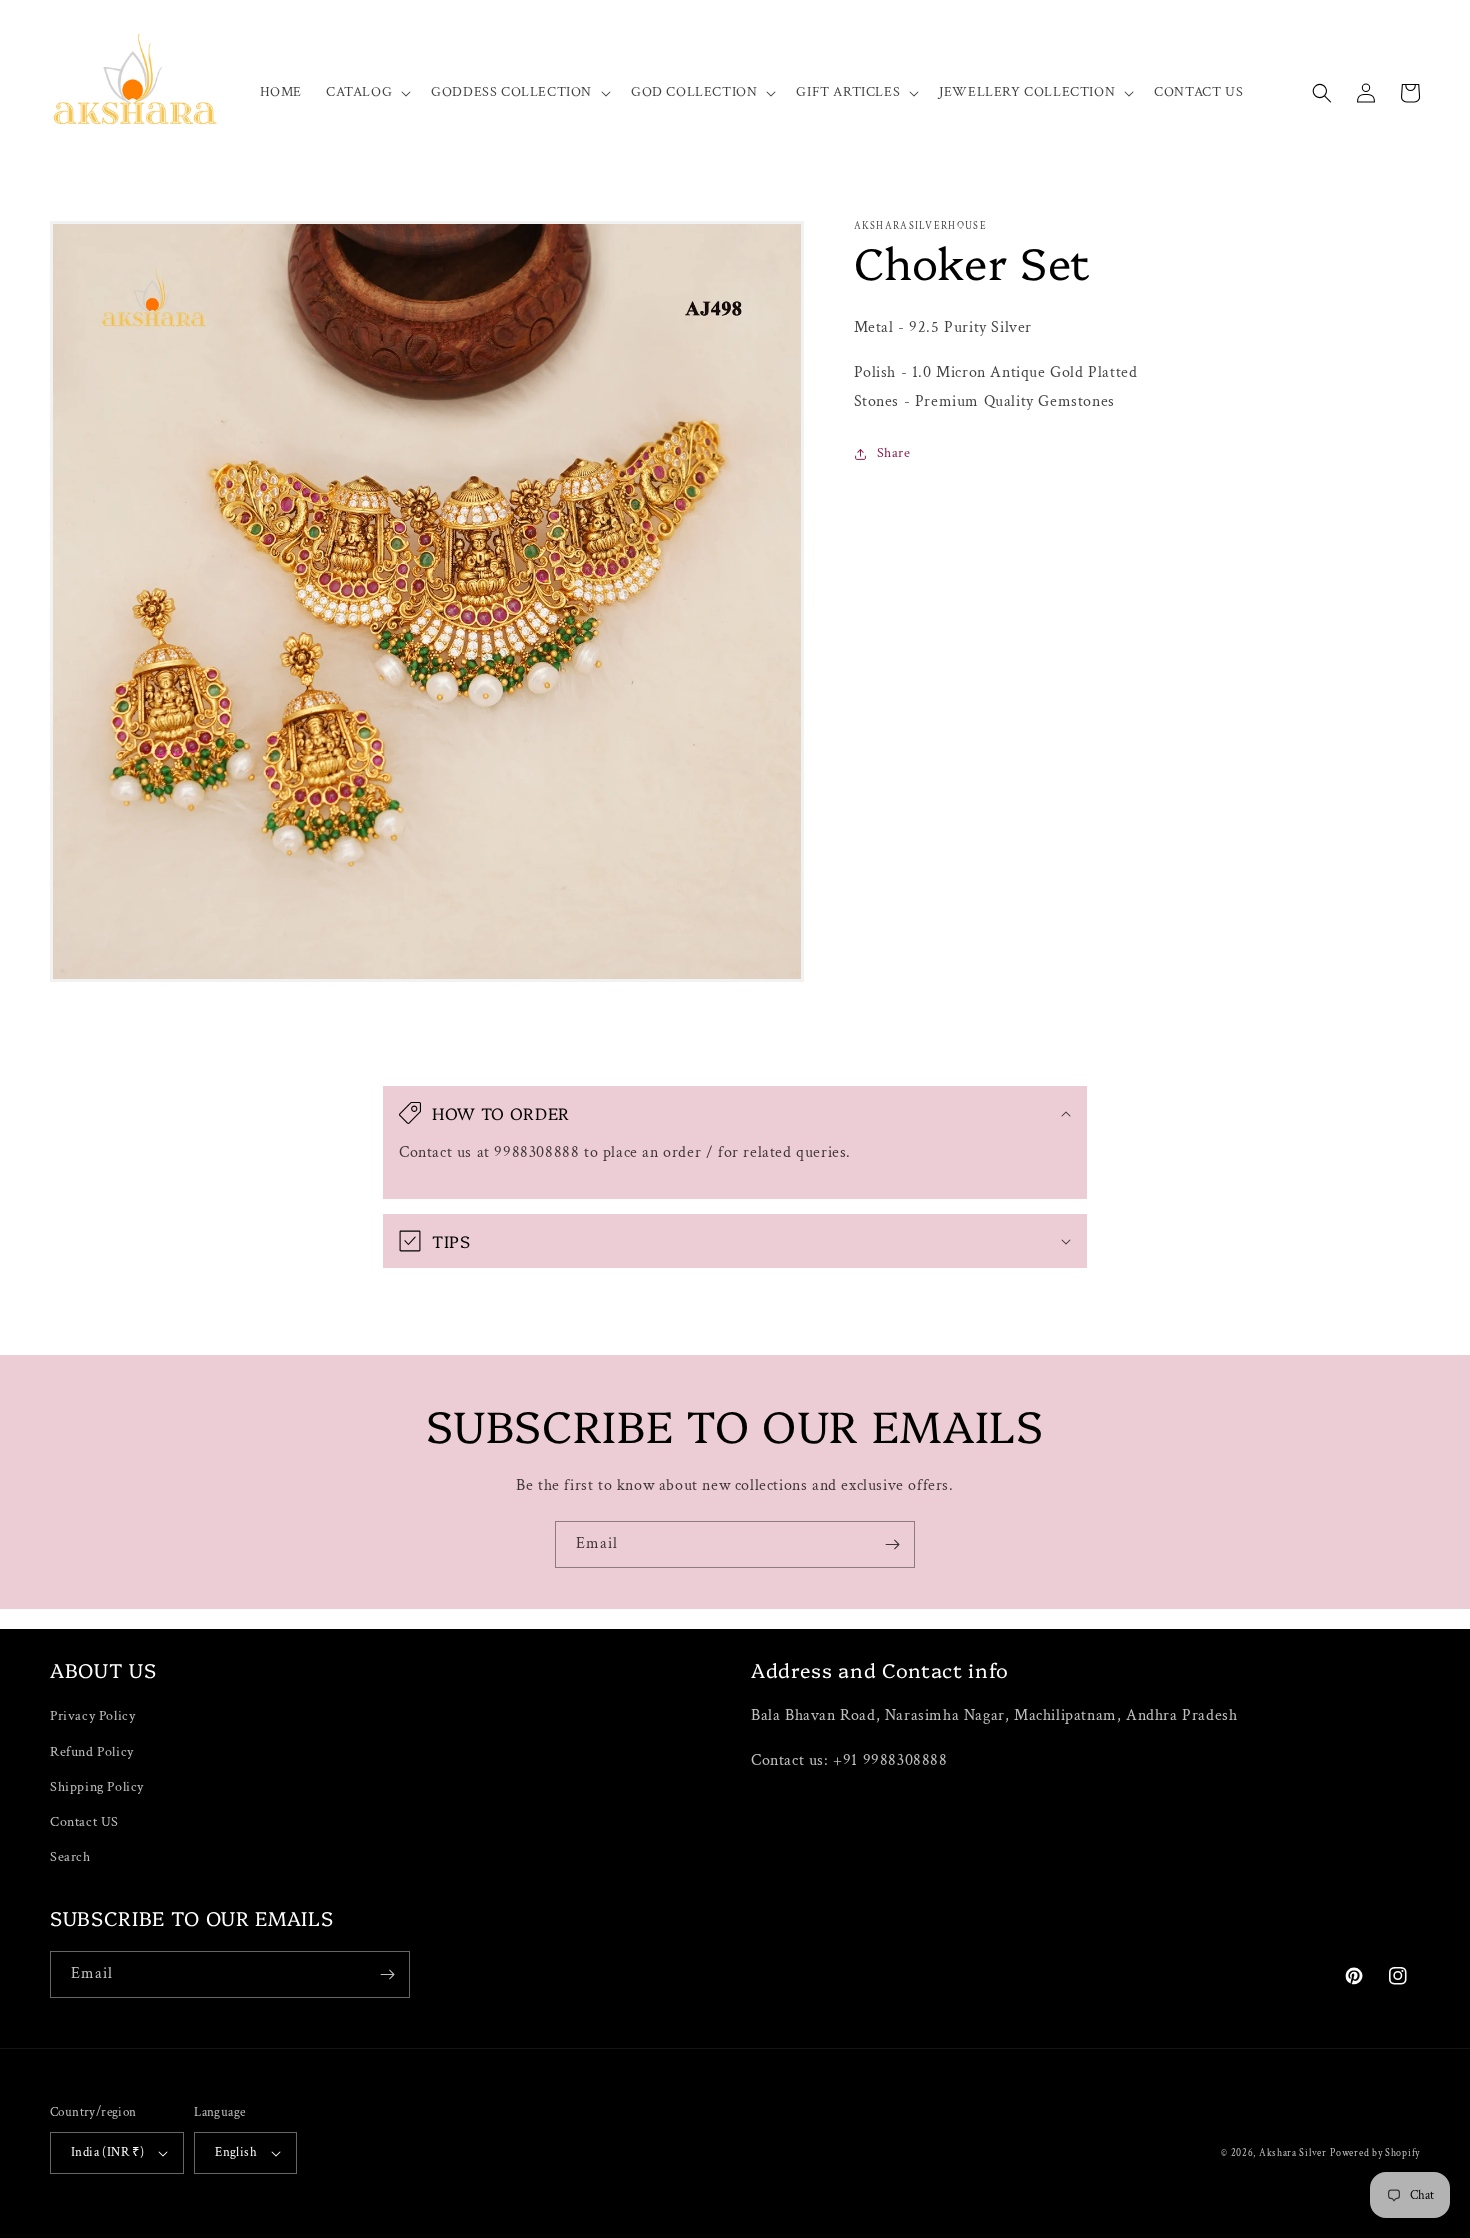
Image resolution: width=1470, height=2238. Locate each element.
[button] (366, 92)
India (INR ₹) (107, 2152)
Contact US (84, 1822)
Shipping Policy (97, 1787)
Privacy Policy (92, 1716)
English (236, 2152)
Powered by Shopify (1375, 2153)
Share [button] (894, 453)
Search (70, 1857)
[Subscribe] (892, 1544)
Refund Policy (92, 1752)
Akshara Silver (1293, 2153)
